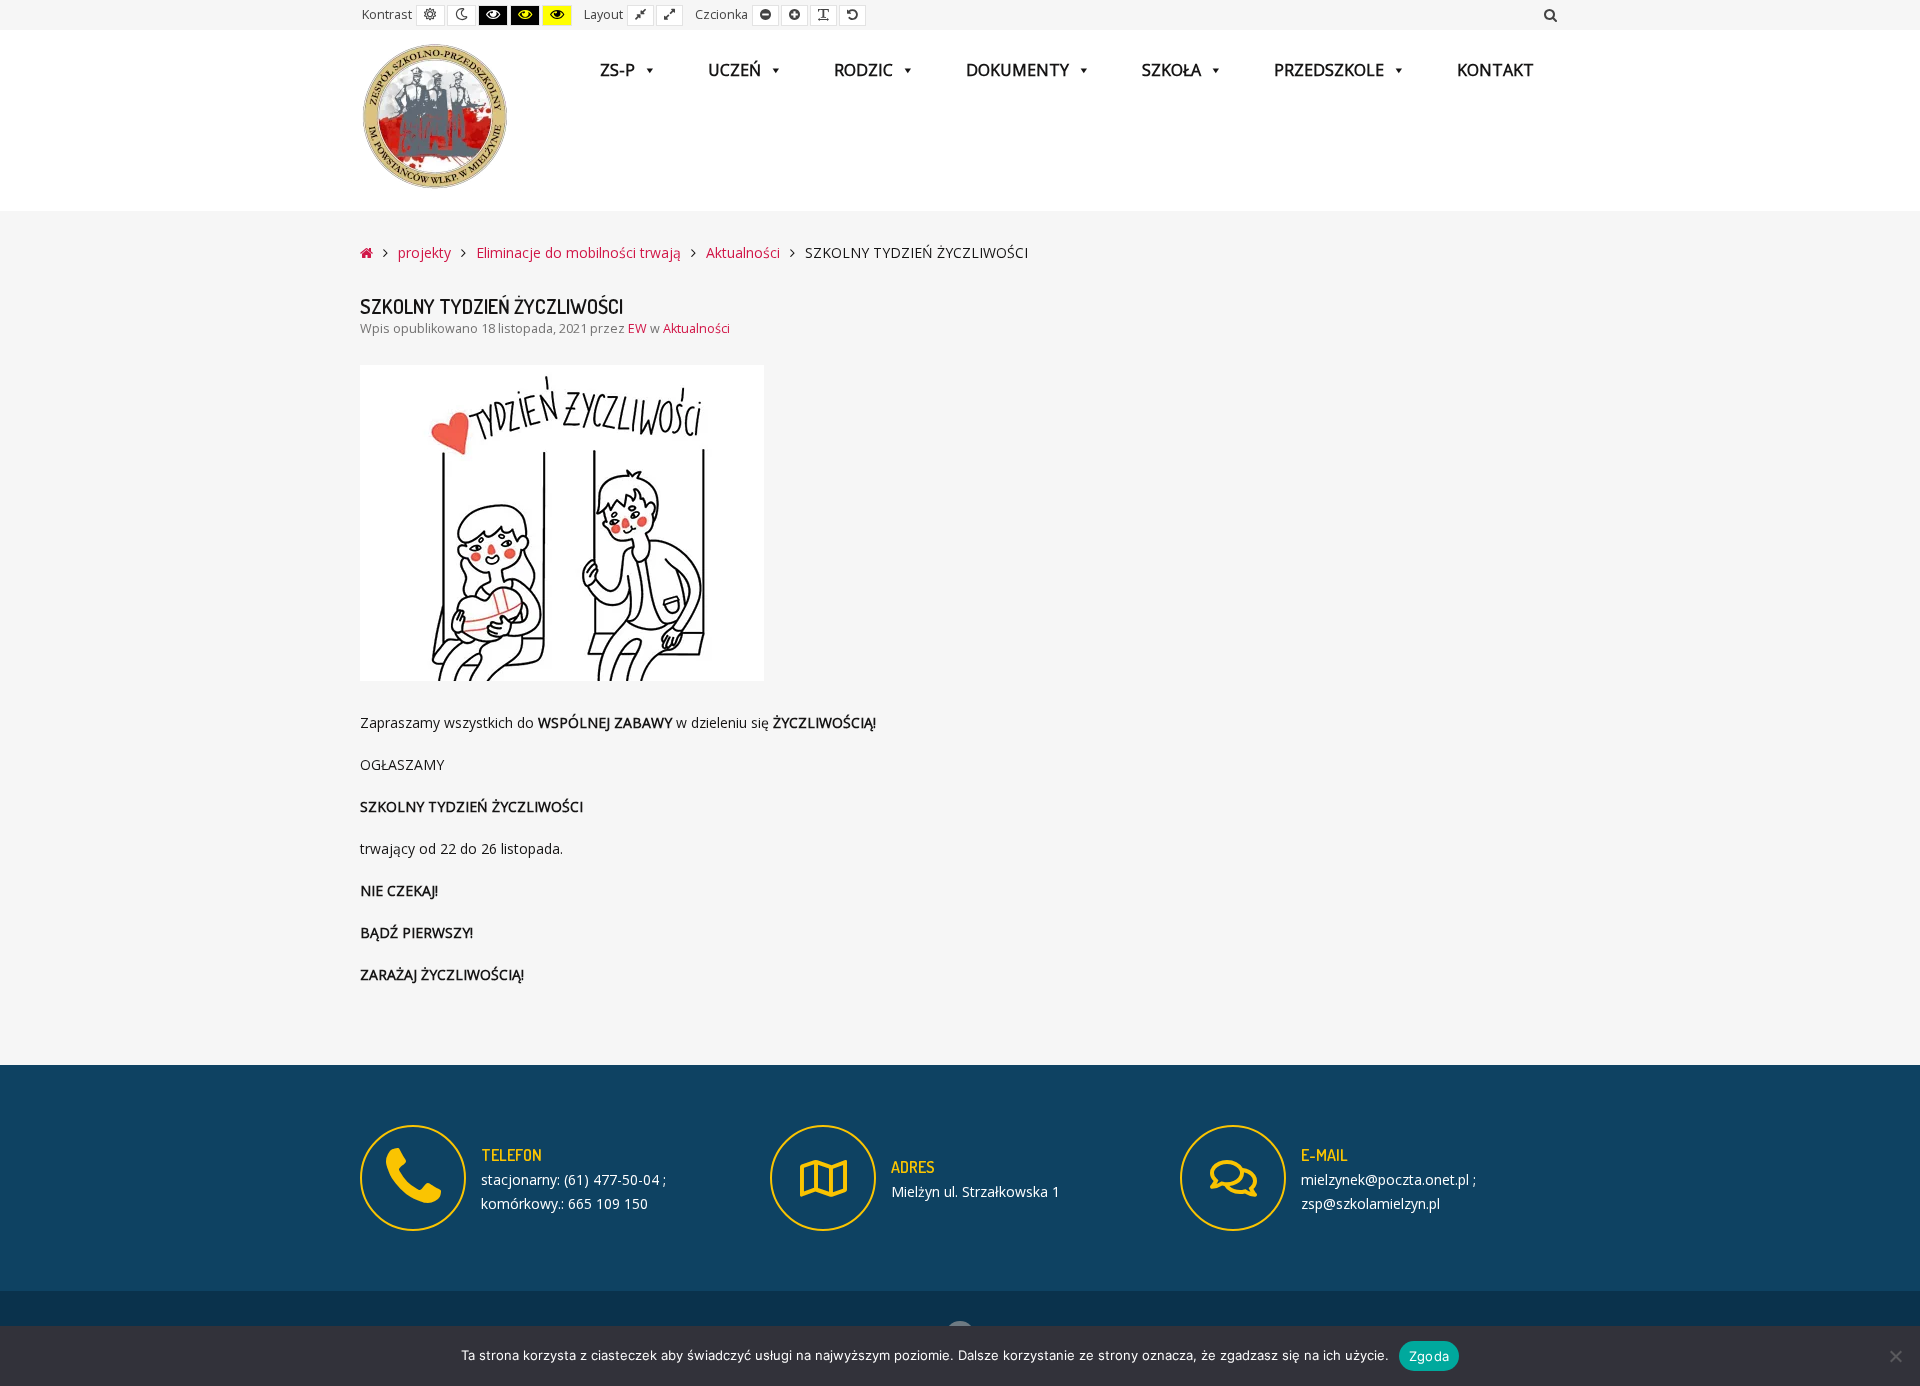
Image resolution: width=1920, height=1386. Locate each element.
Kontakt (1495, 70)
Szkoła (1171, 70)
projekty (424, 252)
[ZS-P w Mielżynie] (435, 117)
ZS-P (617, 70)
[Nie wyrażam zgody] (1895, 1356)
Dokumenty (1017, 70)
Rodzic (863, 70)
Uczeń (734, 70)
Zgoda (1429, 1356)
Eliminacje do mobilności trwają (578, 252)
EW (639, 328)
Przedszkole (1329, 70)
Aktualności (743, 252)
